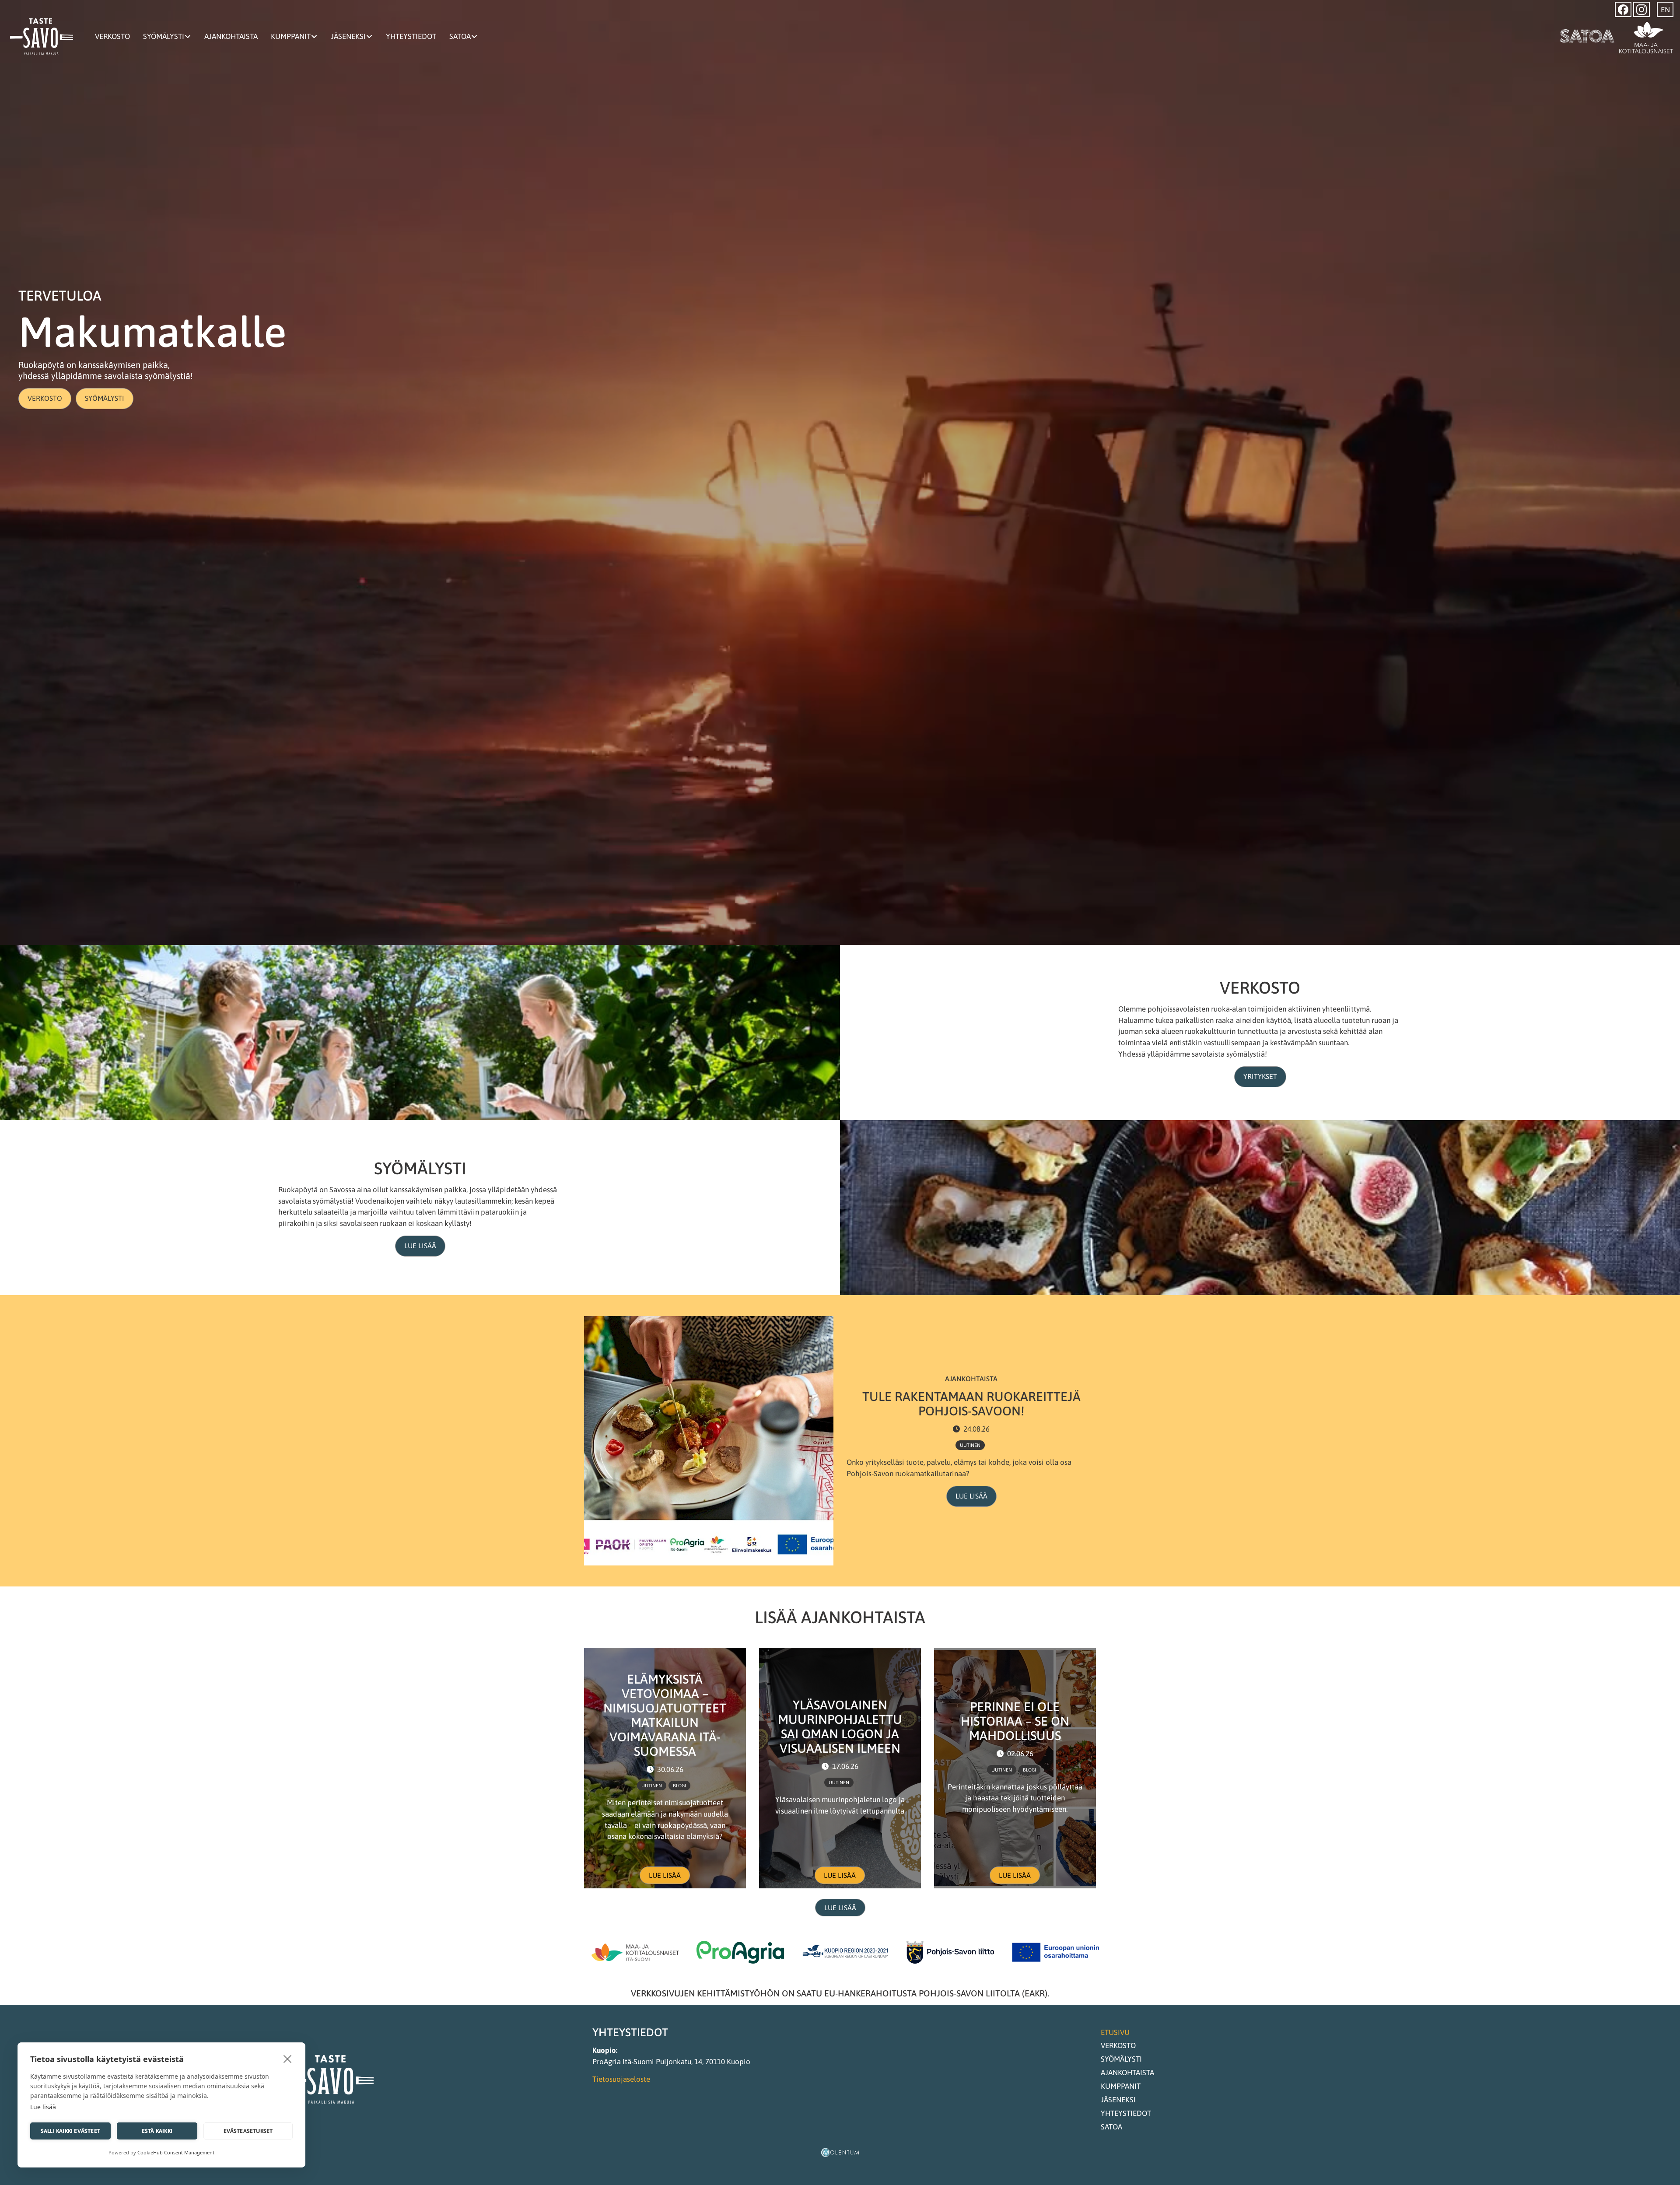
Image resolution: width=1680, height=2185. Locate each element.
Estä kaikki (157, 2131)
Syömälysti (164, 36)
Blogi (679, 1786)
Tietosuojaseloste (621, 2079)
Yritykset (1260, 1076)
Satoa (460, 36)
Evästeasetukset (248, 2131)
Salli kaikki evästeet (70, 2131)
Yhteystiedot (411, 36)
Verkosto (112, 36)
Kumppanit (291, 36)
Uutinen (970, 1445)
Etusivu (1115, 2032)
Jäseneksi (348, 36)
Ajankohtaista (231, 36)
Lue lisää (420, 1246)
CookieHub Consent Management (176, 2152)
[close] (288, 2059)
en (1665, 10)
